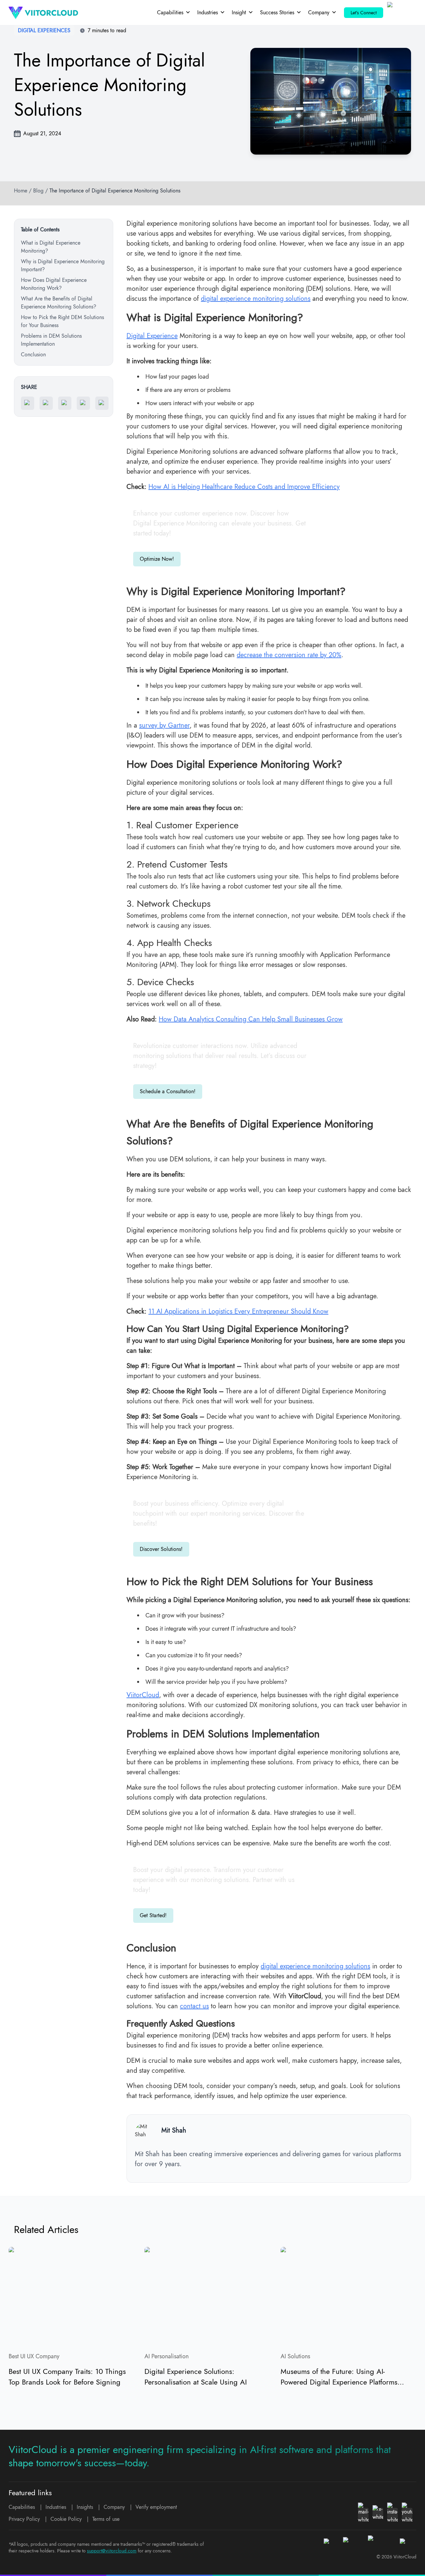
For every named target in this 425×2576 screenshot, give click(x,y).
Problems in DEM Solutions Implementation (51, 340)
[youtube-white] (407, 2513)
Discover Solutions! (161, 1549)
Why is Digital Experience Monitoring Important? (63, 265)
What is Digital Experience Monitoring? (51, 247)
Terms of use (106, 2519)
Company (319, 12)
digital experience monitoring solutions (256, 299)
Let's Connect (364, 13)
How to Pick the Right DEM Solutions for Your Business (62, 321)
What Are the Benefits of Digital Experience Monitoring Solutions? (59, 303)
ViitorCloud (143, 1695)
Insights (85, 2507)
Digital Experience (152, 336)
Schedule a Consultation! (168, 1091)
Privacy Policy (24, 2519)
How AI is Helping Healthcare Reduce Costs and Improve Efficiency (244, 487)
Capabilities (170, 12)
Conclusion (33, 354)
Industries (208, 12)
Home (21, 191)
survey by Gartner (164, 725)
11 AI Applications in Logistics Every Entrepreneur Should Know (238, 1311)
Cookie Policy (66, 2519)
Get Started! (153, 1915)
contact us (194, 2006)
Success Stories (277, 12)
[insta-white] (392, 2513)
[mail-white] (363, 2513)
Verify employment (156, 2507)
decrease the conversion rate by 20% (289, 655)
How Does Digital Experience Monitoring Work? (54, 284)
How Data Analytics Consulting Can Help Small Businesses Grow (251, 1019)
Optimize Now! (157, 559)
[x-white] (378, 2513)
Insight (239, 12)
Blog (38, 191)
